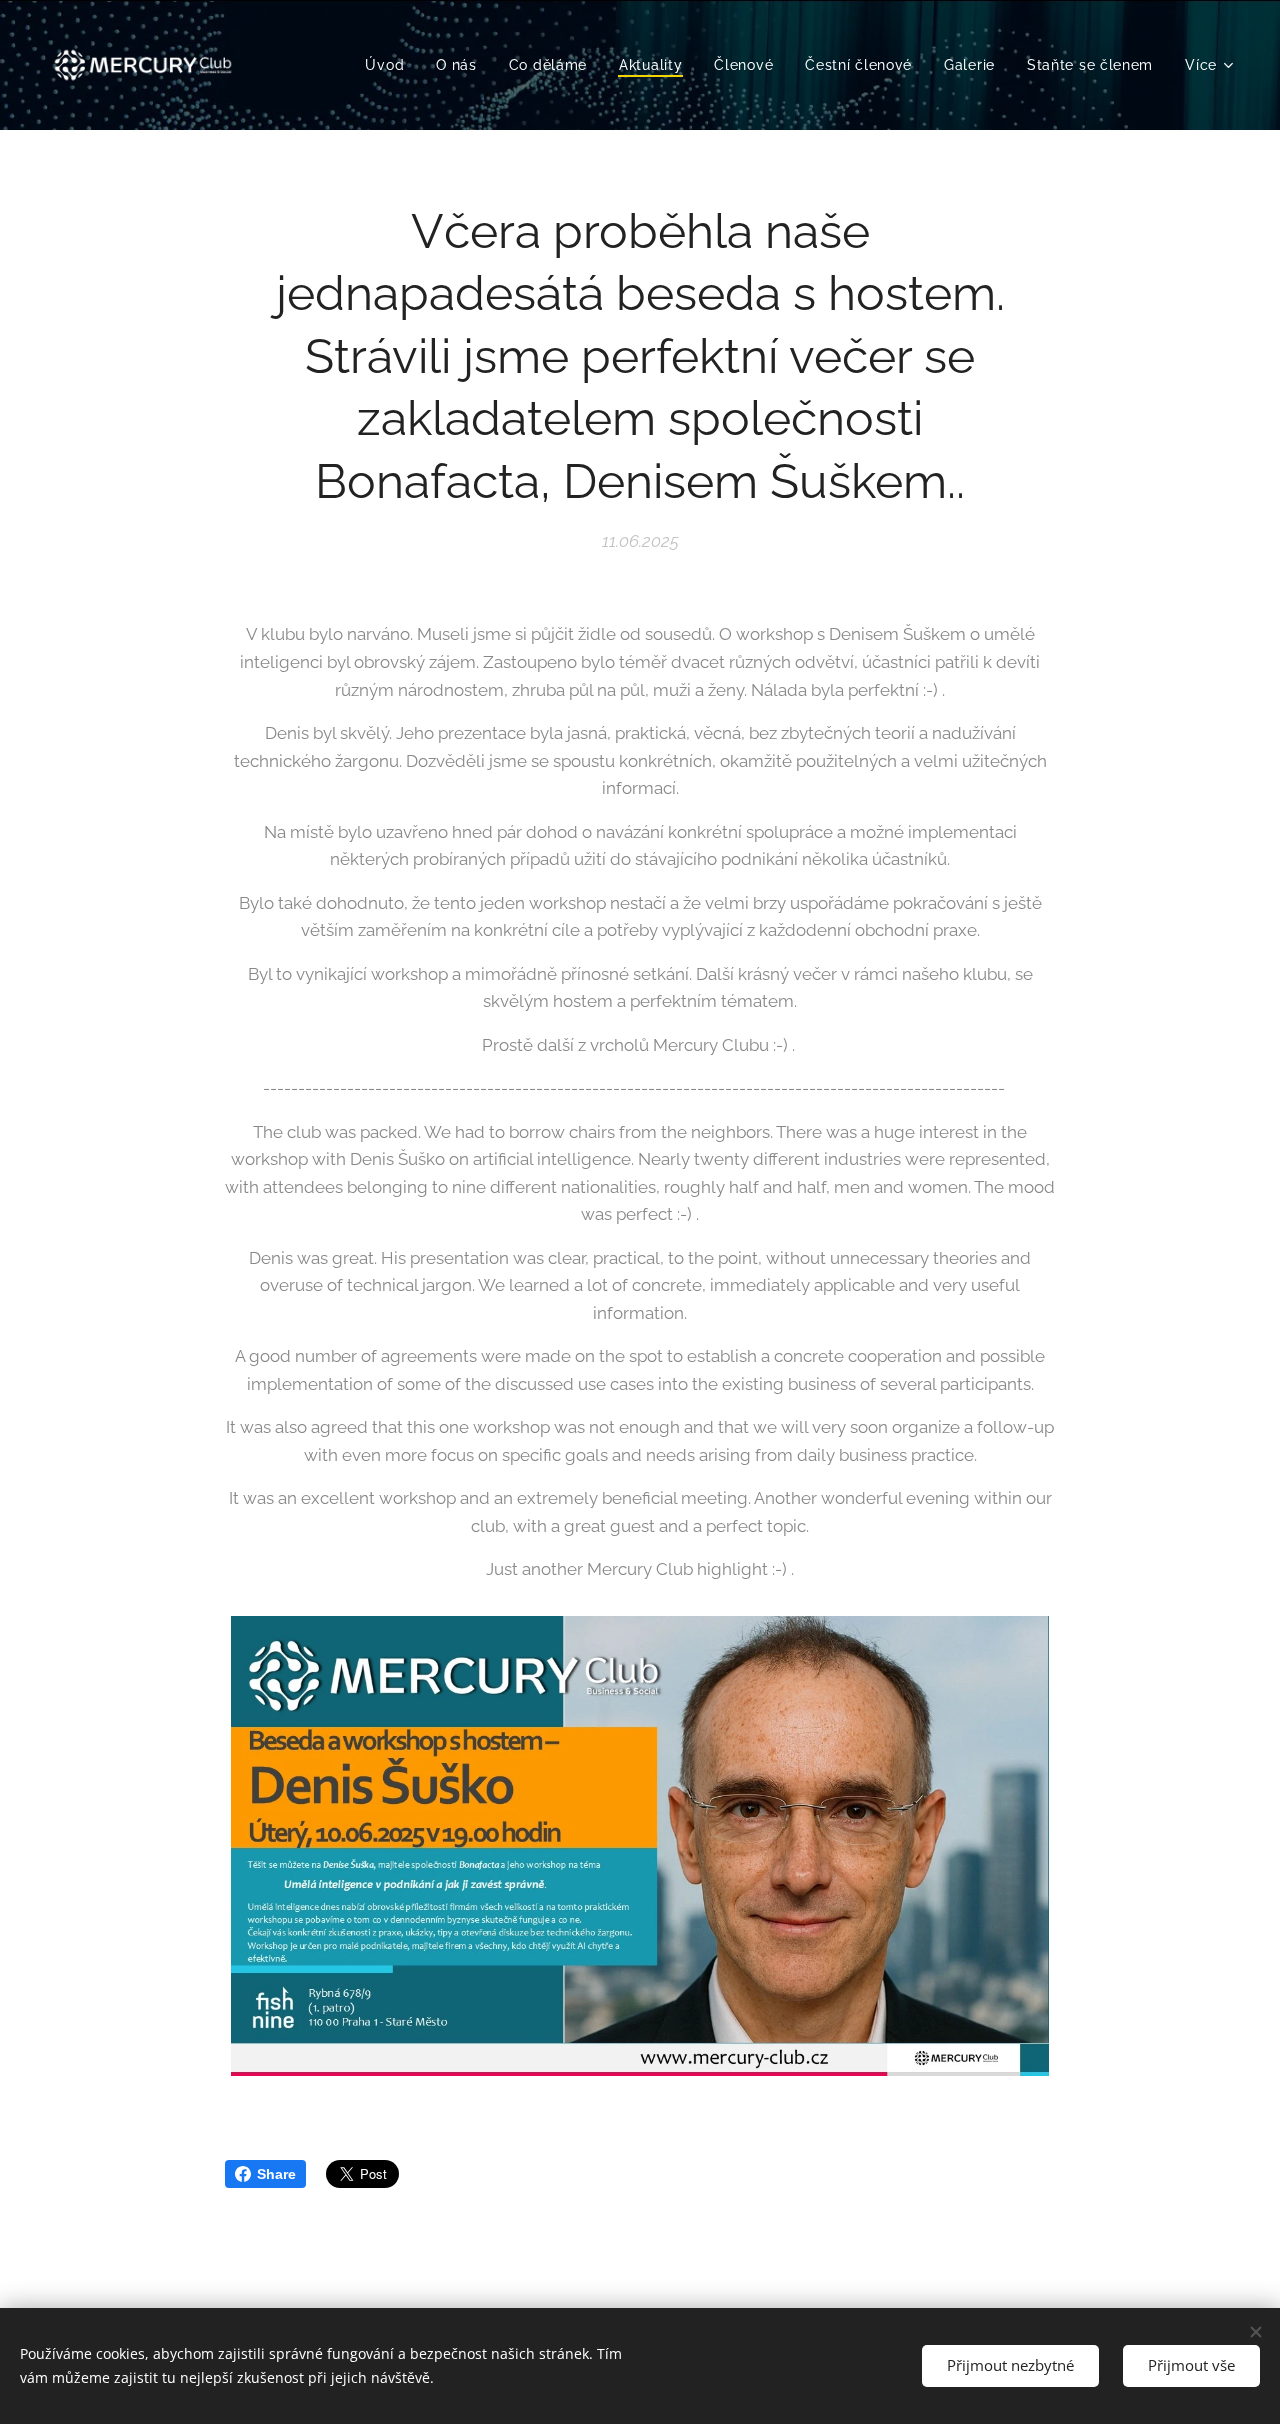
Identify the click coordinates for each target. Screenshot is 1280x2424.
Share (276, 2174)
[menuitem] (390, 65)
